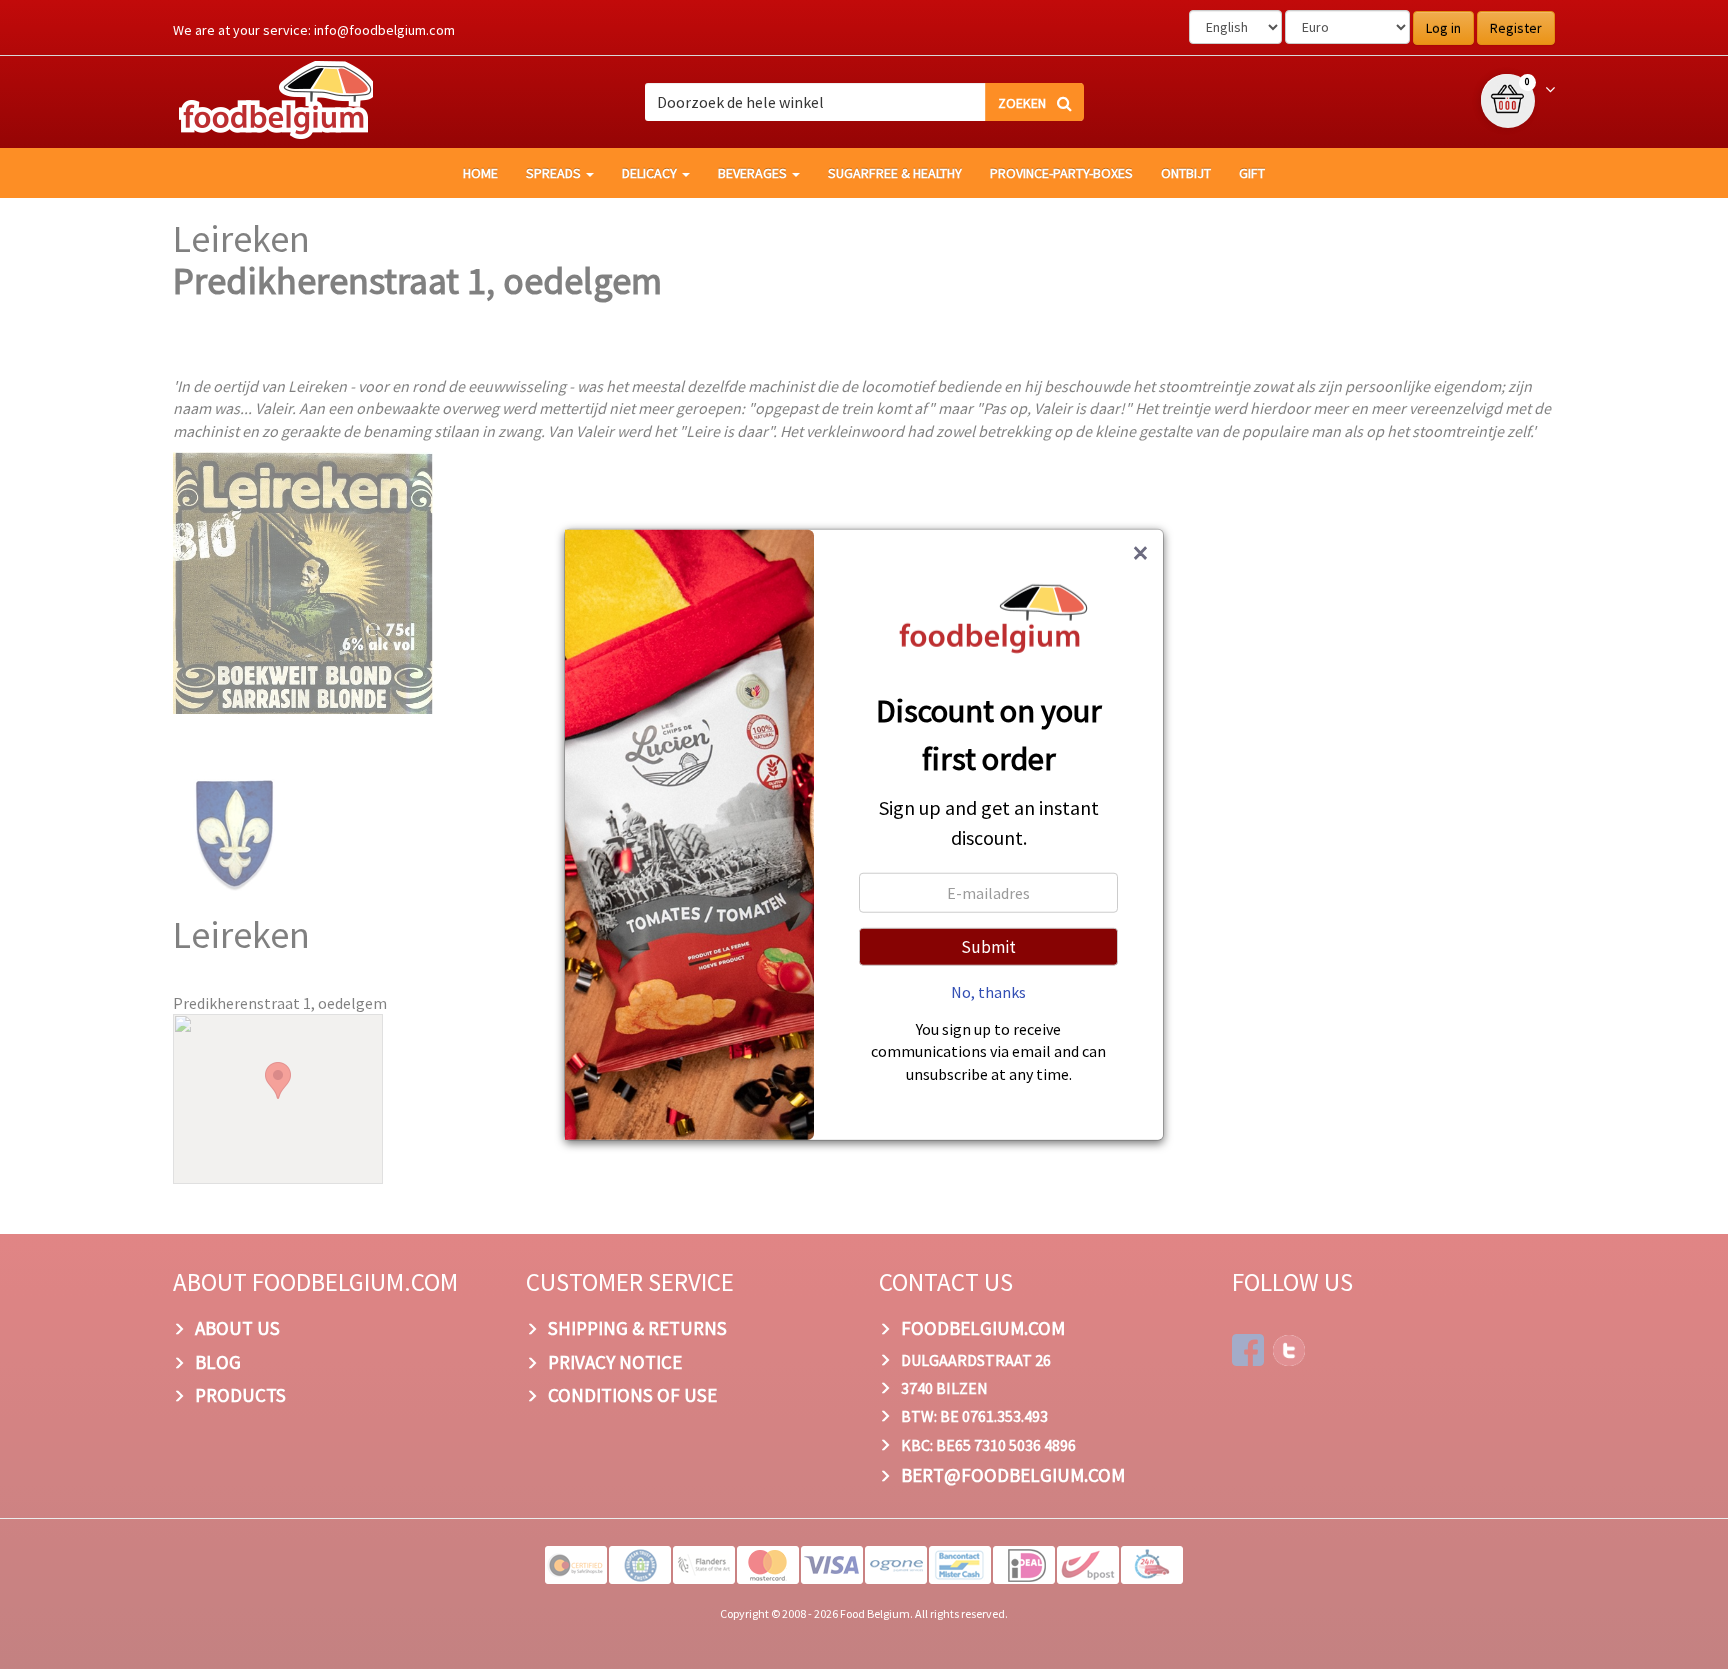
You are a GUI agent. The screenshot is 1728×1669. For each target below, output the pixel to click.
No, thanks (988, 991)
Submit (988, 946)
